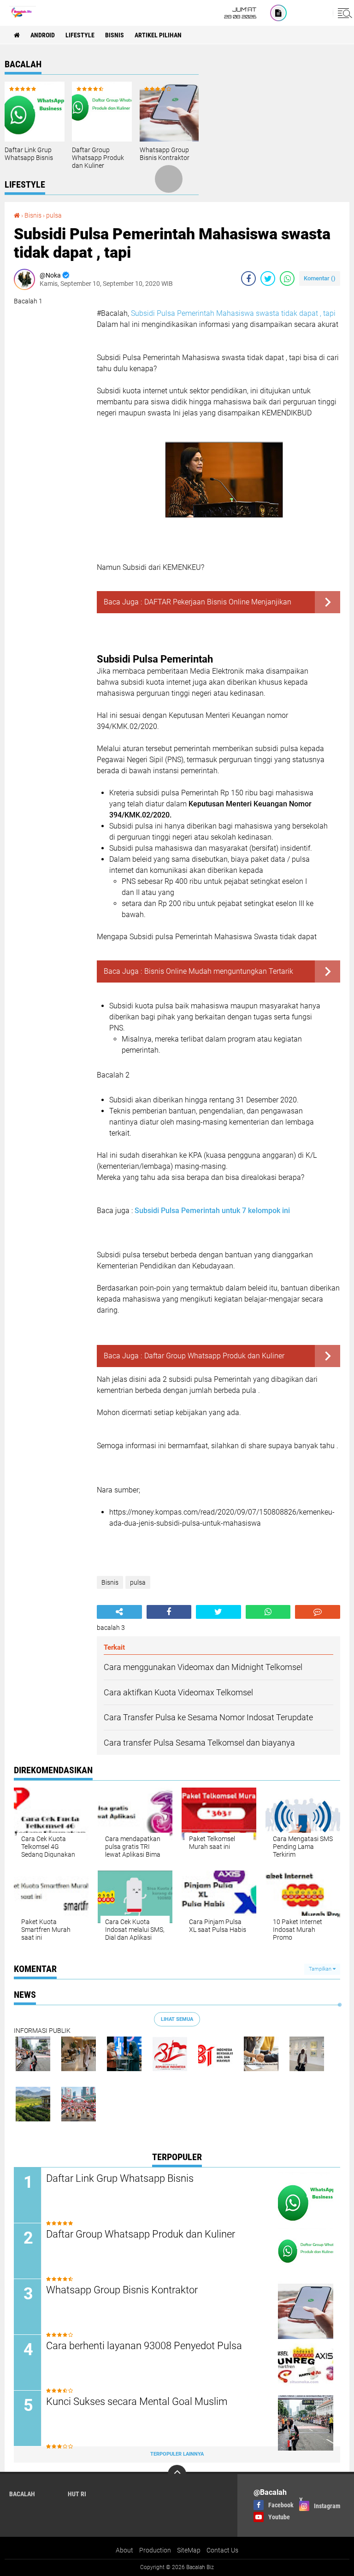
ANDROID (43, 35)
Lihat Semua (177, 2019)
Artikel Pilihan (158, 35)
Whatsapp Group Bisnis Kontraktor (165, 154)
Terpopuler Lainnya (177, 2454)
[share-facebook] (248, 278)
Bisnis (115, 35)
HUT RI (77, 2494)
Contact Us (222, 2550)
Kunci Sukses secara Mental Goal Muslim (137, 2401)
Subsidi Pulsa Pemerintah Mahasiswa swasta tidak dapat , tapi (233, 313)
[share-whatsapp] (287, 278)
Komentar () (320, 278)
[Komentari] (318, 1612)
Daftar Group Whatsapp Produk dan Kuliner (98, 158)
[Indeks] (278, 13)
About (124, 2550)
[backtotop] (177, 2474)
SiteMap (189, 2550)
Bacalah (22, 2494)
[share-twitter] (268, 278)
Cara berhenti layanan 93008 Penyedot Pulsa (144, 2346)
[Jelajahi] (343, 13)
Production (155, 2550)
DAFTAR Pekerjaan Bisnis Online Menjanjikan (218, 602)
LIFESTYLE (80, 35)
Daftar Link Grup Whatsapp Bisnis (29, 154)
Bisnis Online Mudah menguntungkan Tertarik (219, 971)
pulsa (54, 215)
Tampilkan (321, 1969)
